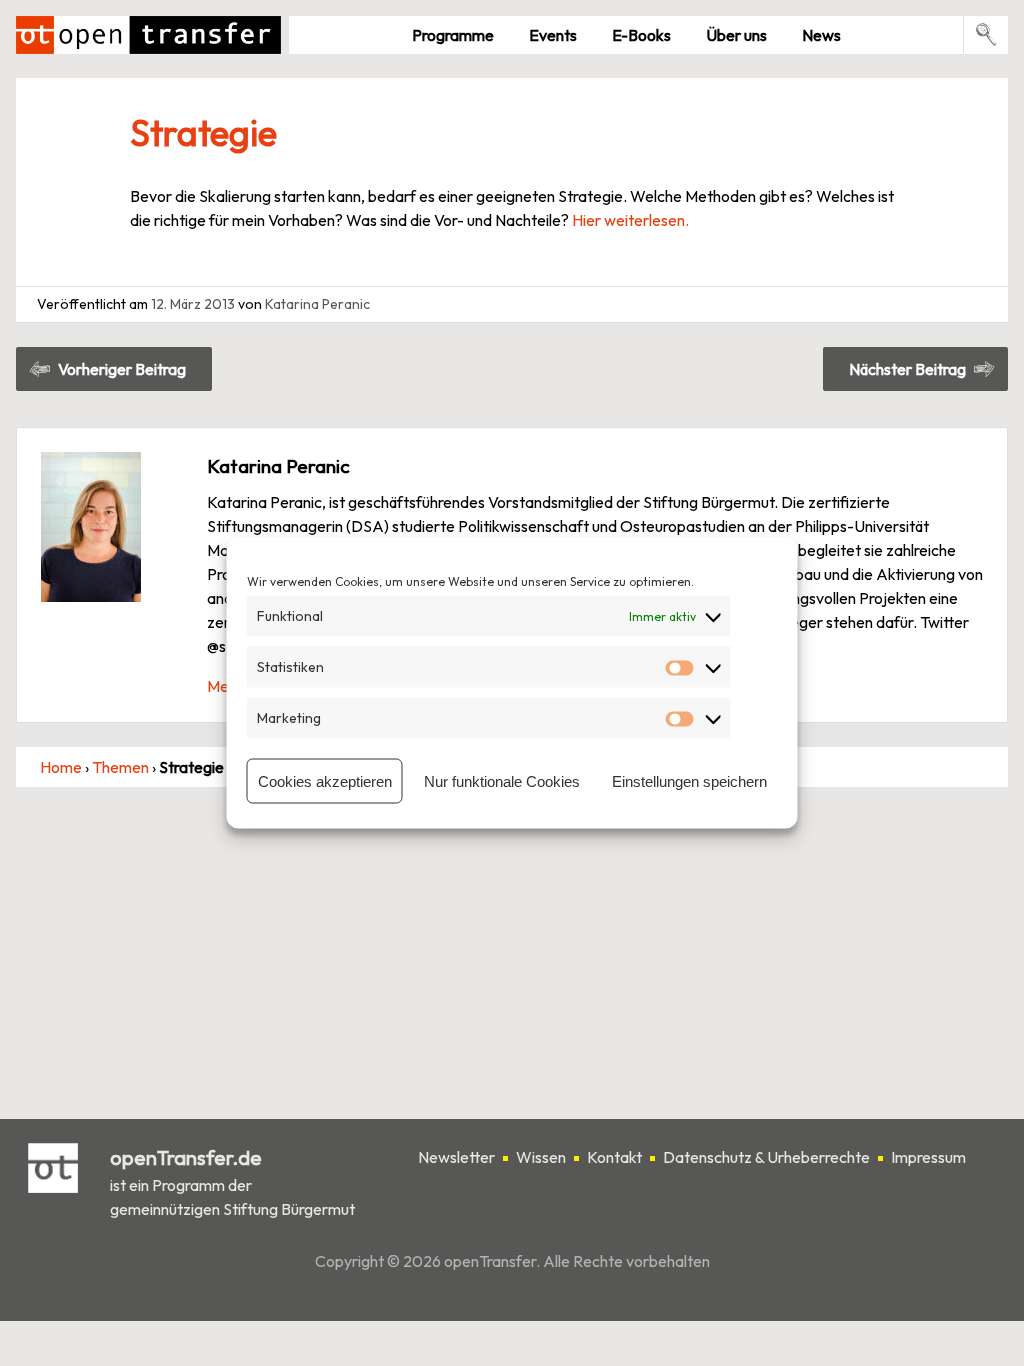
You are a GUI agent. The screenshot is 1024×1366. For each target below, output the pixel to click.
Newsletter (456, 1158)
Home (61, 767)
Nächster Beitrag (907, 369)
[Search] (986, 34)
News (821, 35)
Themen (120, 767)
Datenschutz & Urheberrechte (766, 1158)
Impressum (928, 1158)
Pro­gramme (453, 35)
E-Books (641, 35)
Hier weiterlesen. (630, 220)
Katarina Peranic (317, 304)
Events (553, 35)
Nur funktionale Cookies (502, 780)
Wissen (541, 1158)
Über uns (736, 35)
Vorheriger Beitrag (122, 369)
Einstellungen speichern (689, 780)
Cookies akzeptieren (325, 780)
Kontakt (614, 1158)
